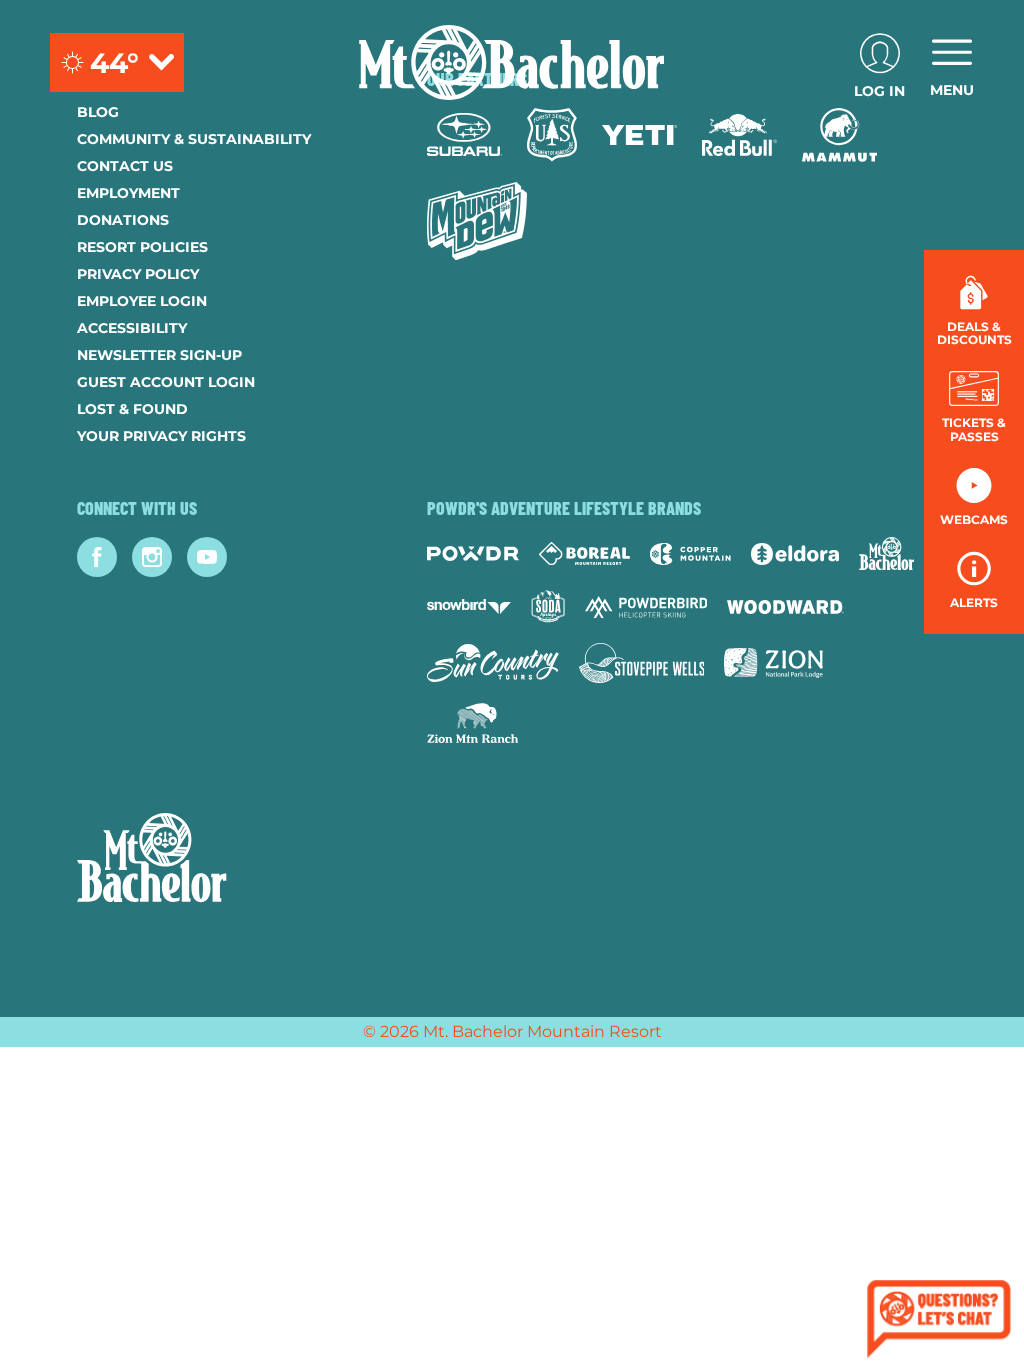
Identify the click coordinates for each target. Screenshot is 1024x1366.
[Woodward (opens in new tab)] (785, 607)
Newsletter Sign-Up (159, 355)
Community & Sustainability (194, 139)
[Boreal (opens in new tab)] (584, 553)
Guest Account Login (166, 382)
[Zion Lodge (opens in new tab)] (773, 663)
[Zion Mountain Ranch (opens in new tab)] (472, 723)
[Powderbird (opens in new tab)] (646, 607)
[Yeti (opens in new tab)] (639, 135)
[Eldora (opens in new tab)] (795, 554)
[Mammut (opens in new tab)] (839, 135)
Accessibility (132, 328)
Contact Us (125, 166)
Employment (128, 193)
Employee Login (142, 301)
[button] (974, 406)
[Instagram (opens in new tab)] (152, 557)
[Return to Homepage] (511, 62)
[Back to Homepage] (227, 860)
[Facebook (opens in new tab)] (97, 557)
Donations (123, 220)
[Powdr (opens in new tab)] (473, 553)
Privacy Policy (138, 274)
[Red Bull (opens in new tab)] (739, 135)
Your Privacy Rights (161, 436)
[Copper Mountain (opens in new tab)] (690, 554)
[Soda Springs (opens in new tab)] (548, 606)
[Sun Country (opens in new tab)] (493, 663)
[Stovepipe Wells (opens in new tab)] (642, 663)
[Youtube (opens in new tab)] (207, 557)
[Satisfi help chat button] (939, 1321)
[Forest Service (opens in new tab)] (552, 134)
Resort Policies (142, 247)
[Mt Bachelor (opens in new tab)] (886, 553)
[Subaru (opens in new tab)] (464, 134)
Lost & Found (132, 409)
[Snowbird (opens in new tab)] (469, 606)
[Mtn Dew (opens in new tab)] (477, 221)
